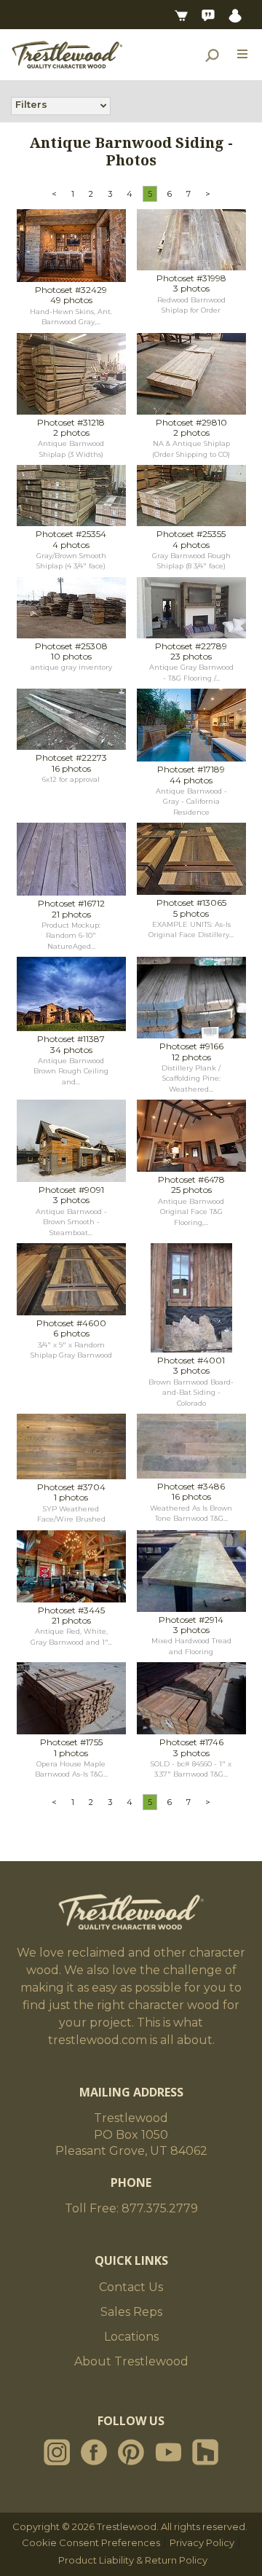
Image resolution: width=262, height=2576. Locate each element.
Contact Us (131, 2287)
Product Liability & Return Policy (133, 2560)
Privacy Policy (202, 2542)
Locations (131, 2337)
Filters (31, 104)
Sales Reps (131, 2312)
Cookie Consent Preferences (91, 2542)
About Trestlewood (131, 2361)
